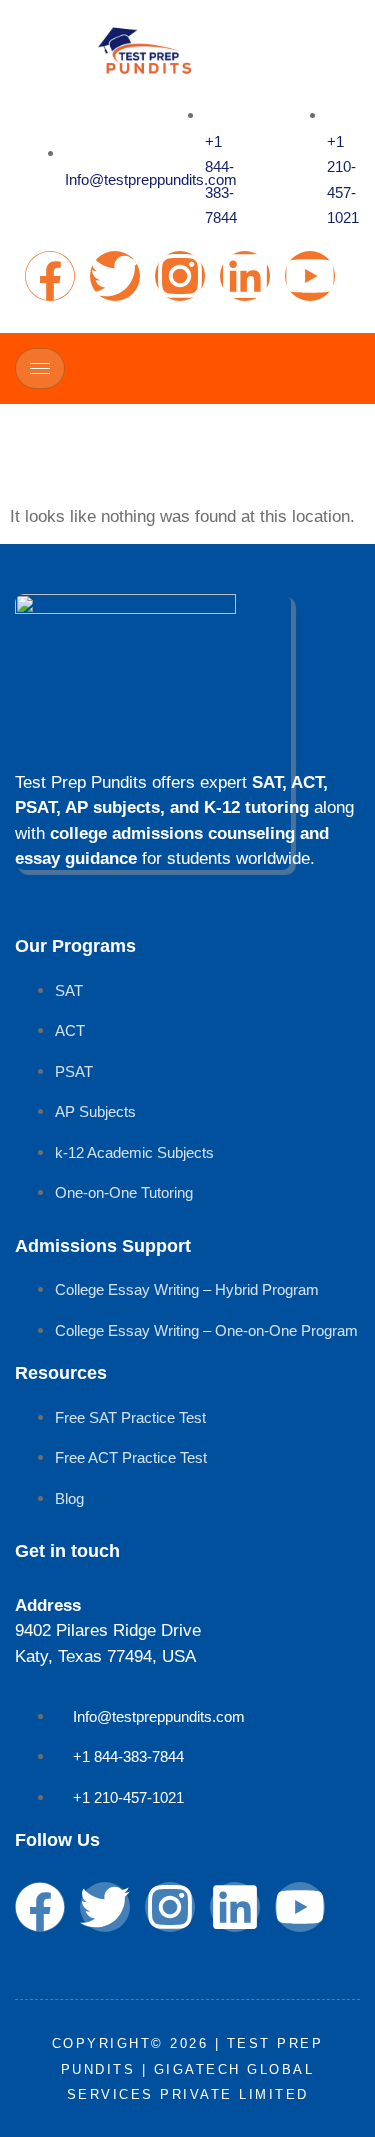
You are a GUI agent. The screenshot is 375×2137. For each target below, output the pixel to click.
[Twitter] (115, 276)
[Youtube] (310, 276)
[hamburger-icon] (40, 368)
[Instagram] (180, 276)
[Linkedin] (245, 276)
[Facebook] (50, 276)
